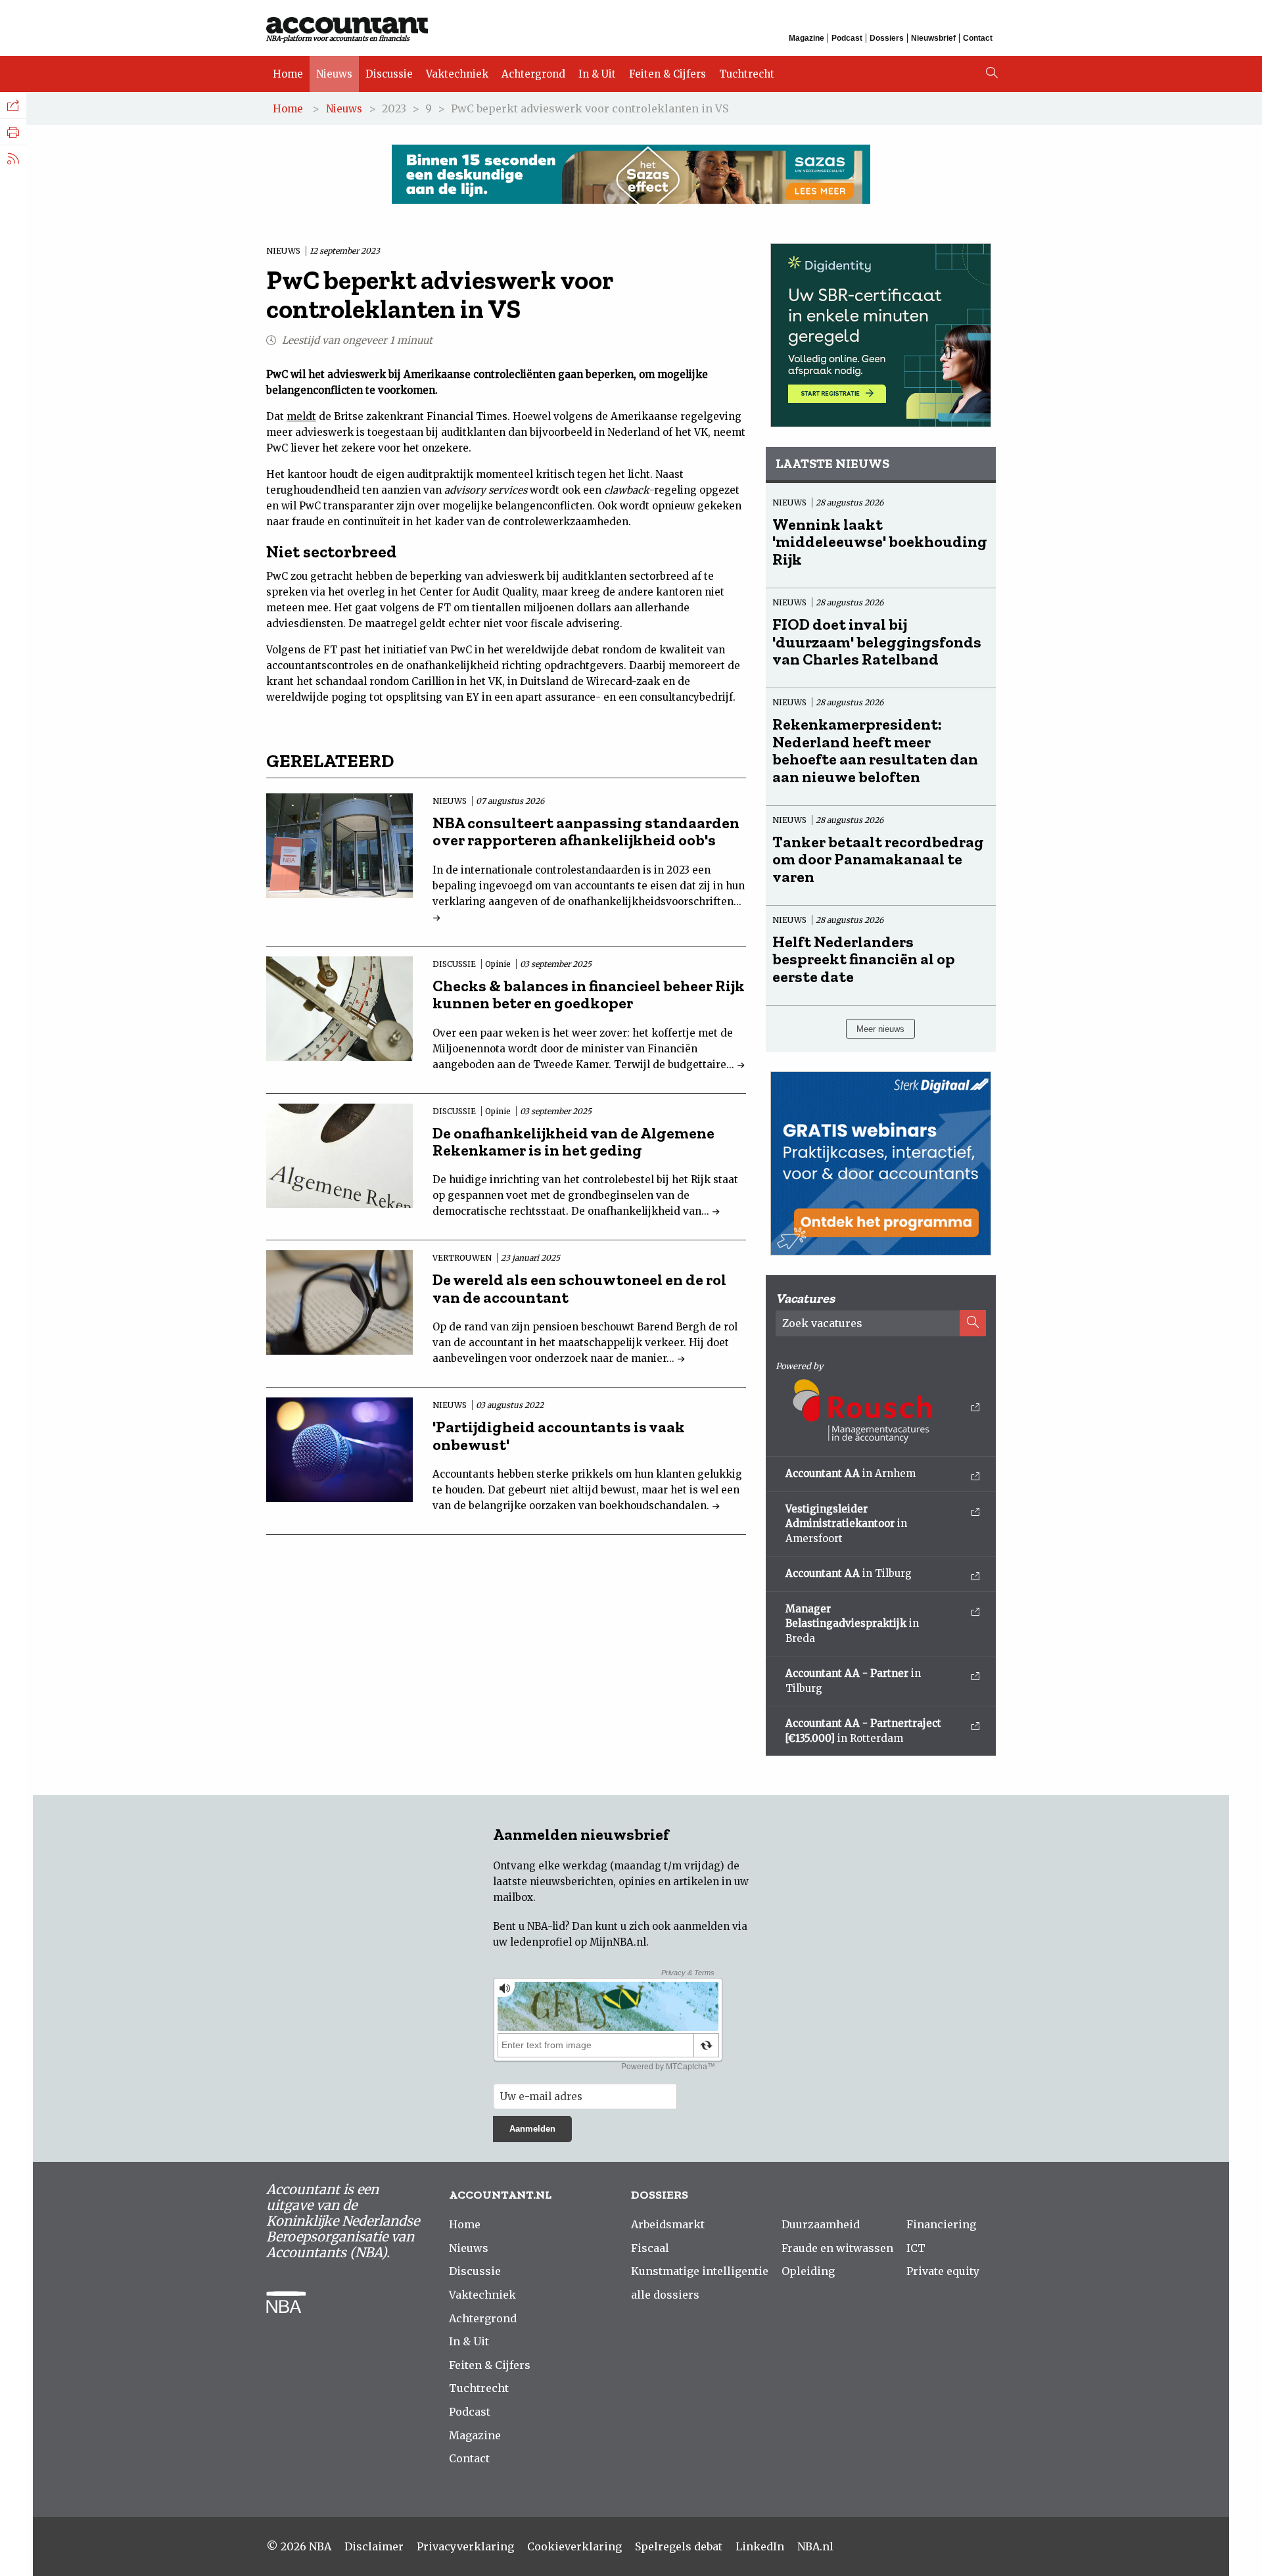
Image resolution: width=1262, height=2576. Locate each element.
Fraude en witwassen (837, 2248)
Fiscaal (650, 2248)
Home (288, 74)
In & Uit (597, 74)
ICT (916, 2248)
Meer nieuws (880, 1029)
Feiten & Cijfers (667, 74)
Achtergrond (533, 74)
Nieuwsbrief (933, 38)
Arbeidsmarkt (668, 2224)
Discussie (389, 74)
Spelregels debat (679, 2546)
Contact (978, 38)
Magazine (806, 38)
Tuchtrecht (747, 74)
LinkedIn (760, 2546)
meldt (301, 416)
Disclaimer (374, 2546)
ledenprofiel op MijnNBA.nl (578, 1942)
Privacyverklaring (465, 2546)
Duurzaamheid (821, 2224)
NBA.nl (815, 2546)
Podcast (847, 38)
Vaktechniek (457, 74)
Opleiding (808, 2271)
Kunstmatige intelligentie (700, 2271)
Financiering (941, 2224)
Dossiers (887, 38)
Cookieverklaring (574, 2546)
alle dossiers (665, 2295)
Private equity (943, 2271)
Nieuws (334, 74)
